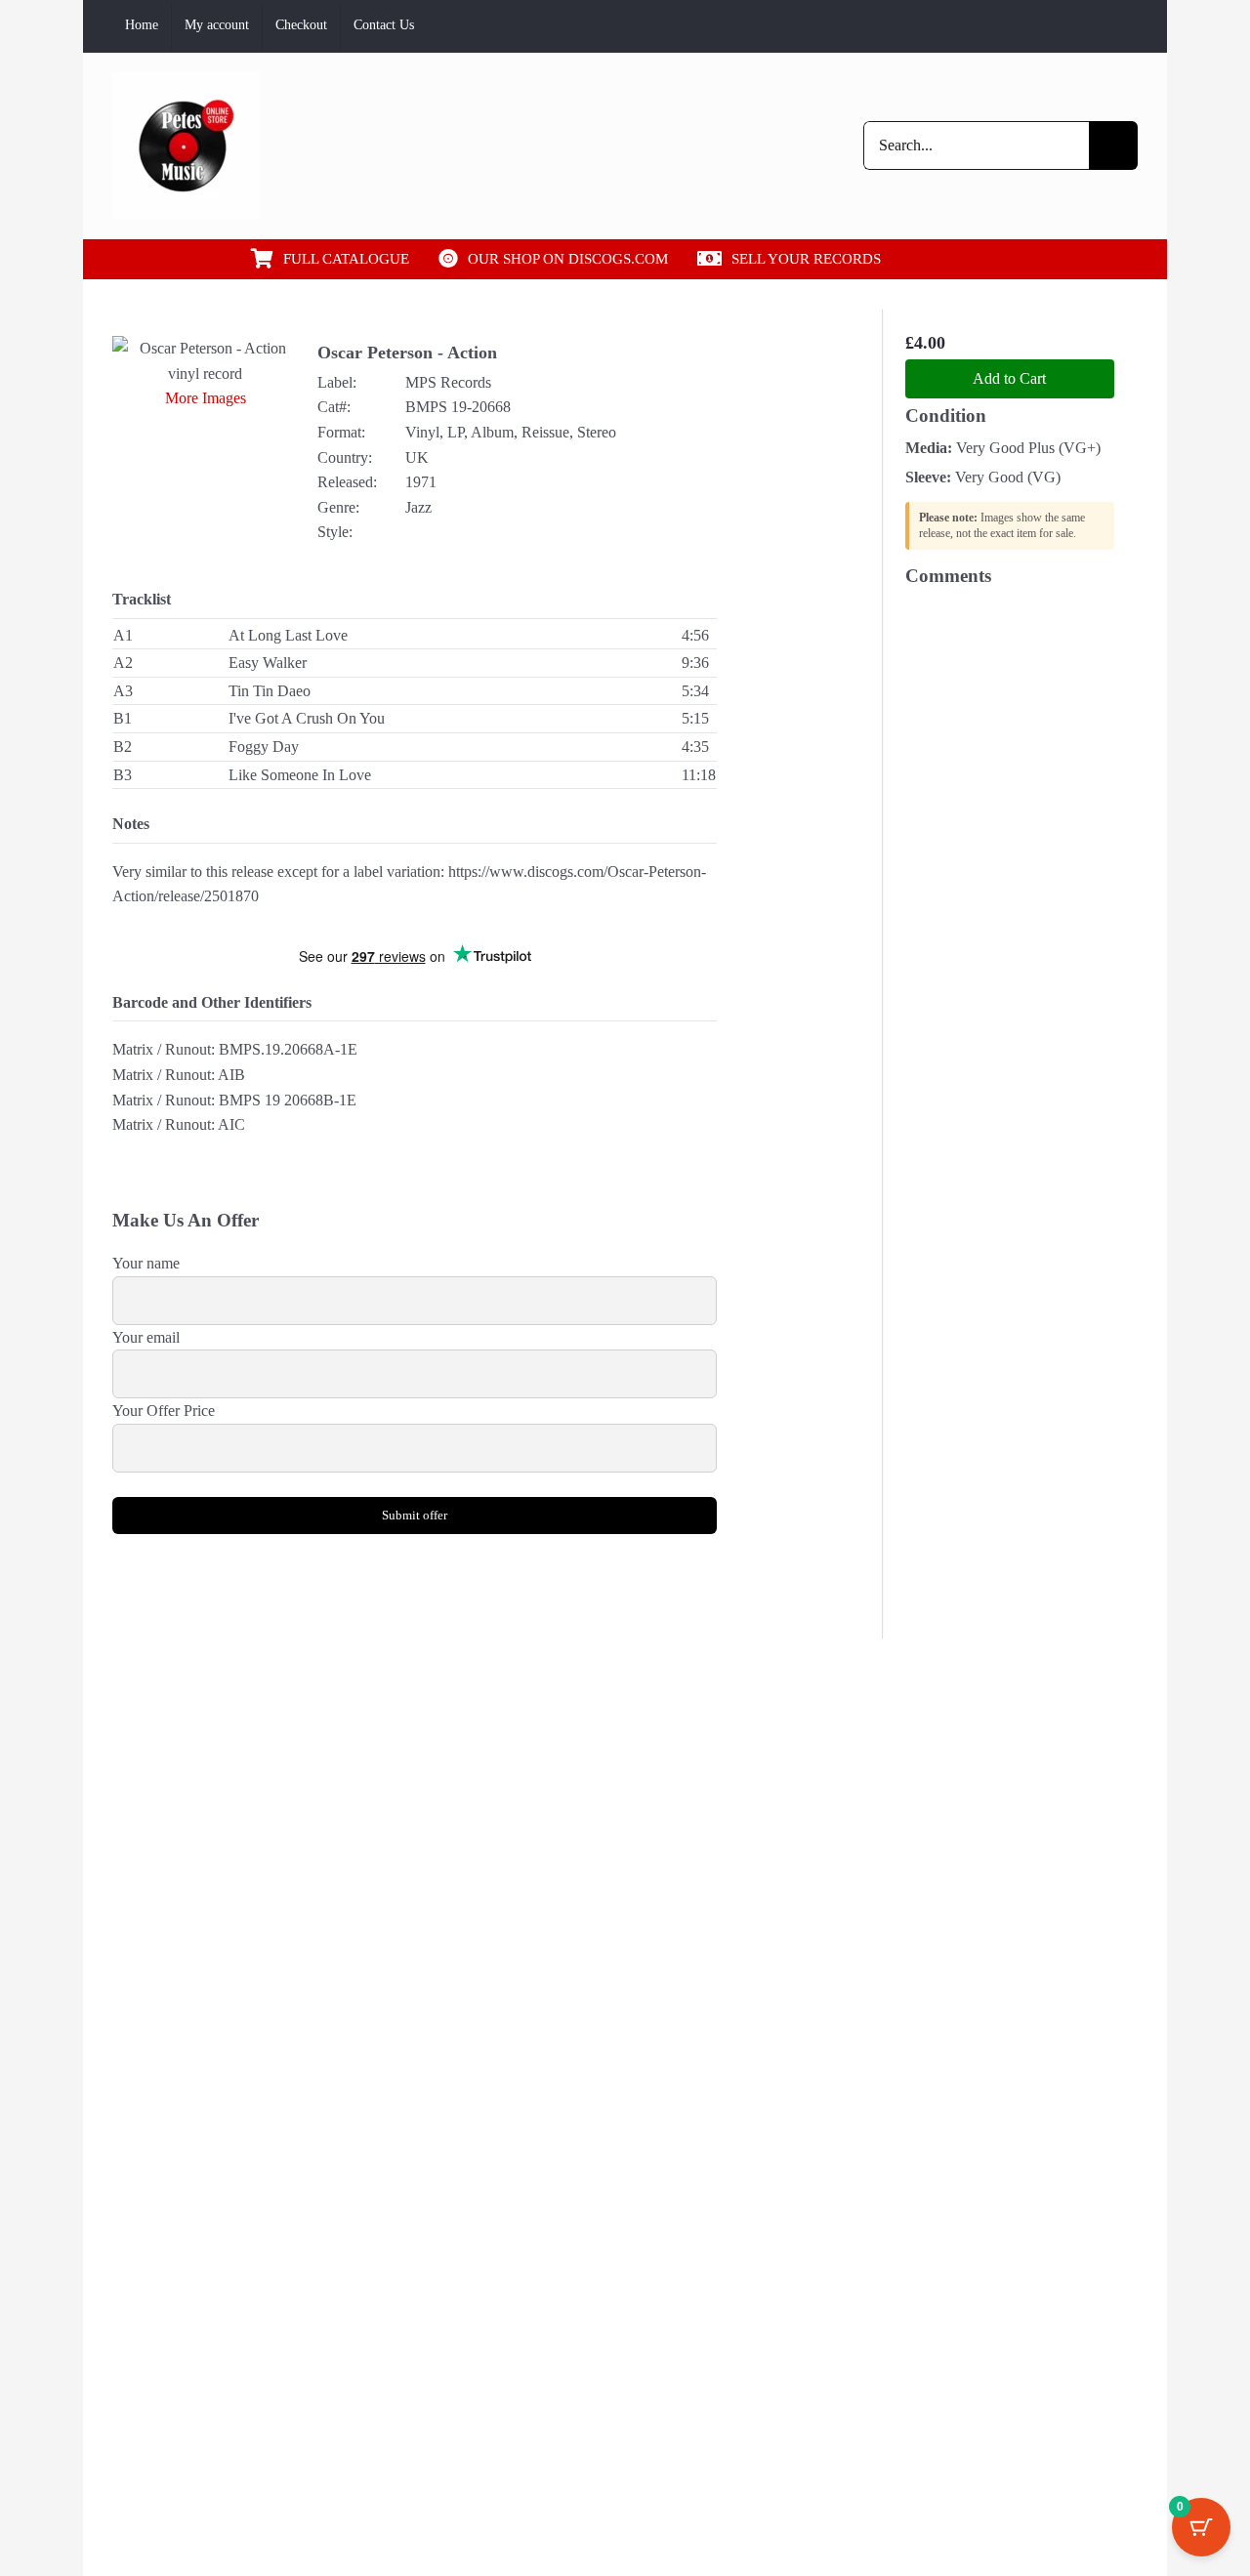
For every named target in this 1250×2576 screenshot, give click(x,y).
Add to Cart (1009, 378)
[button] (965, 259)
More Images (206, 398)
